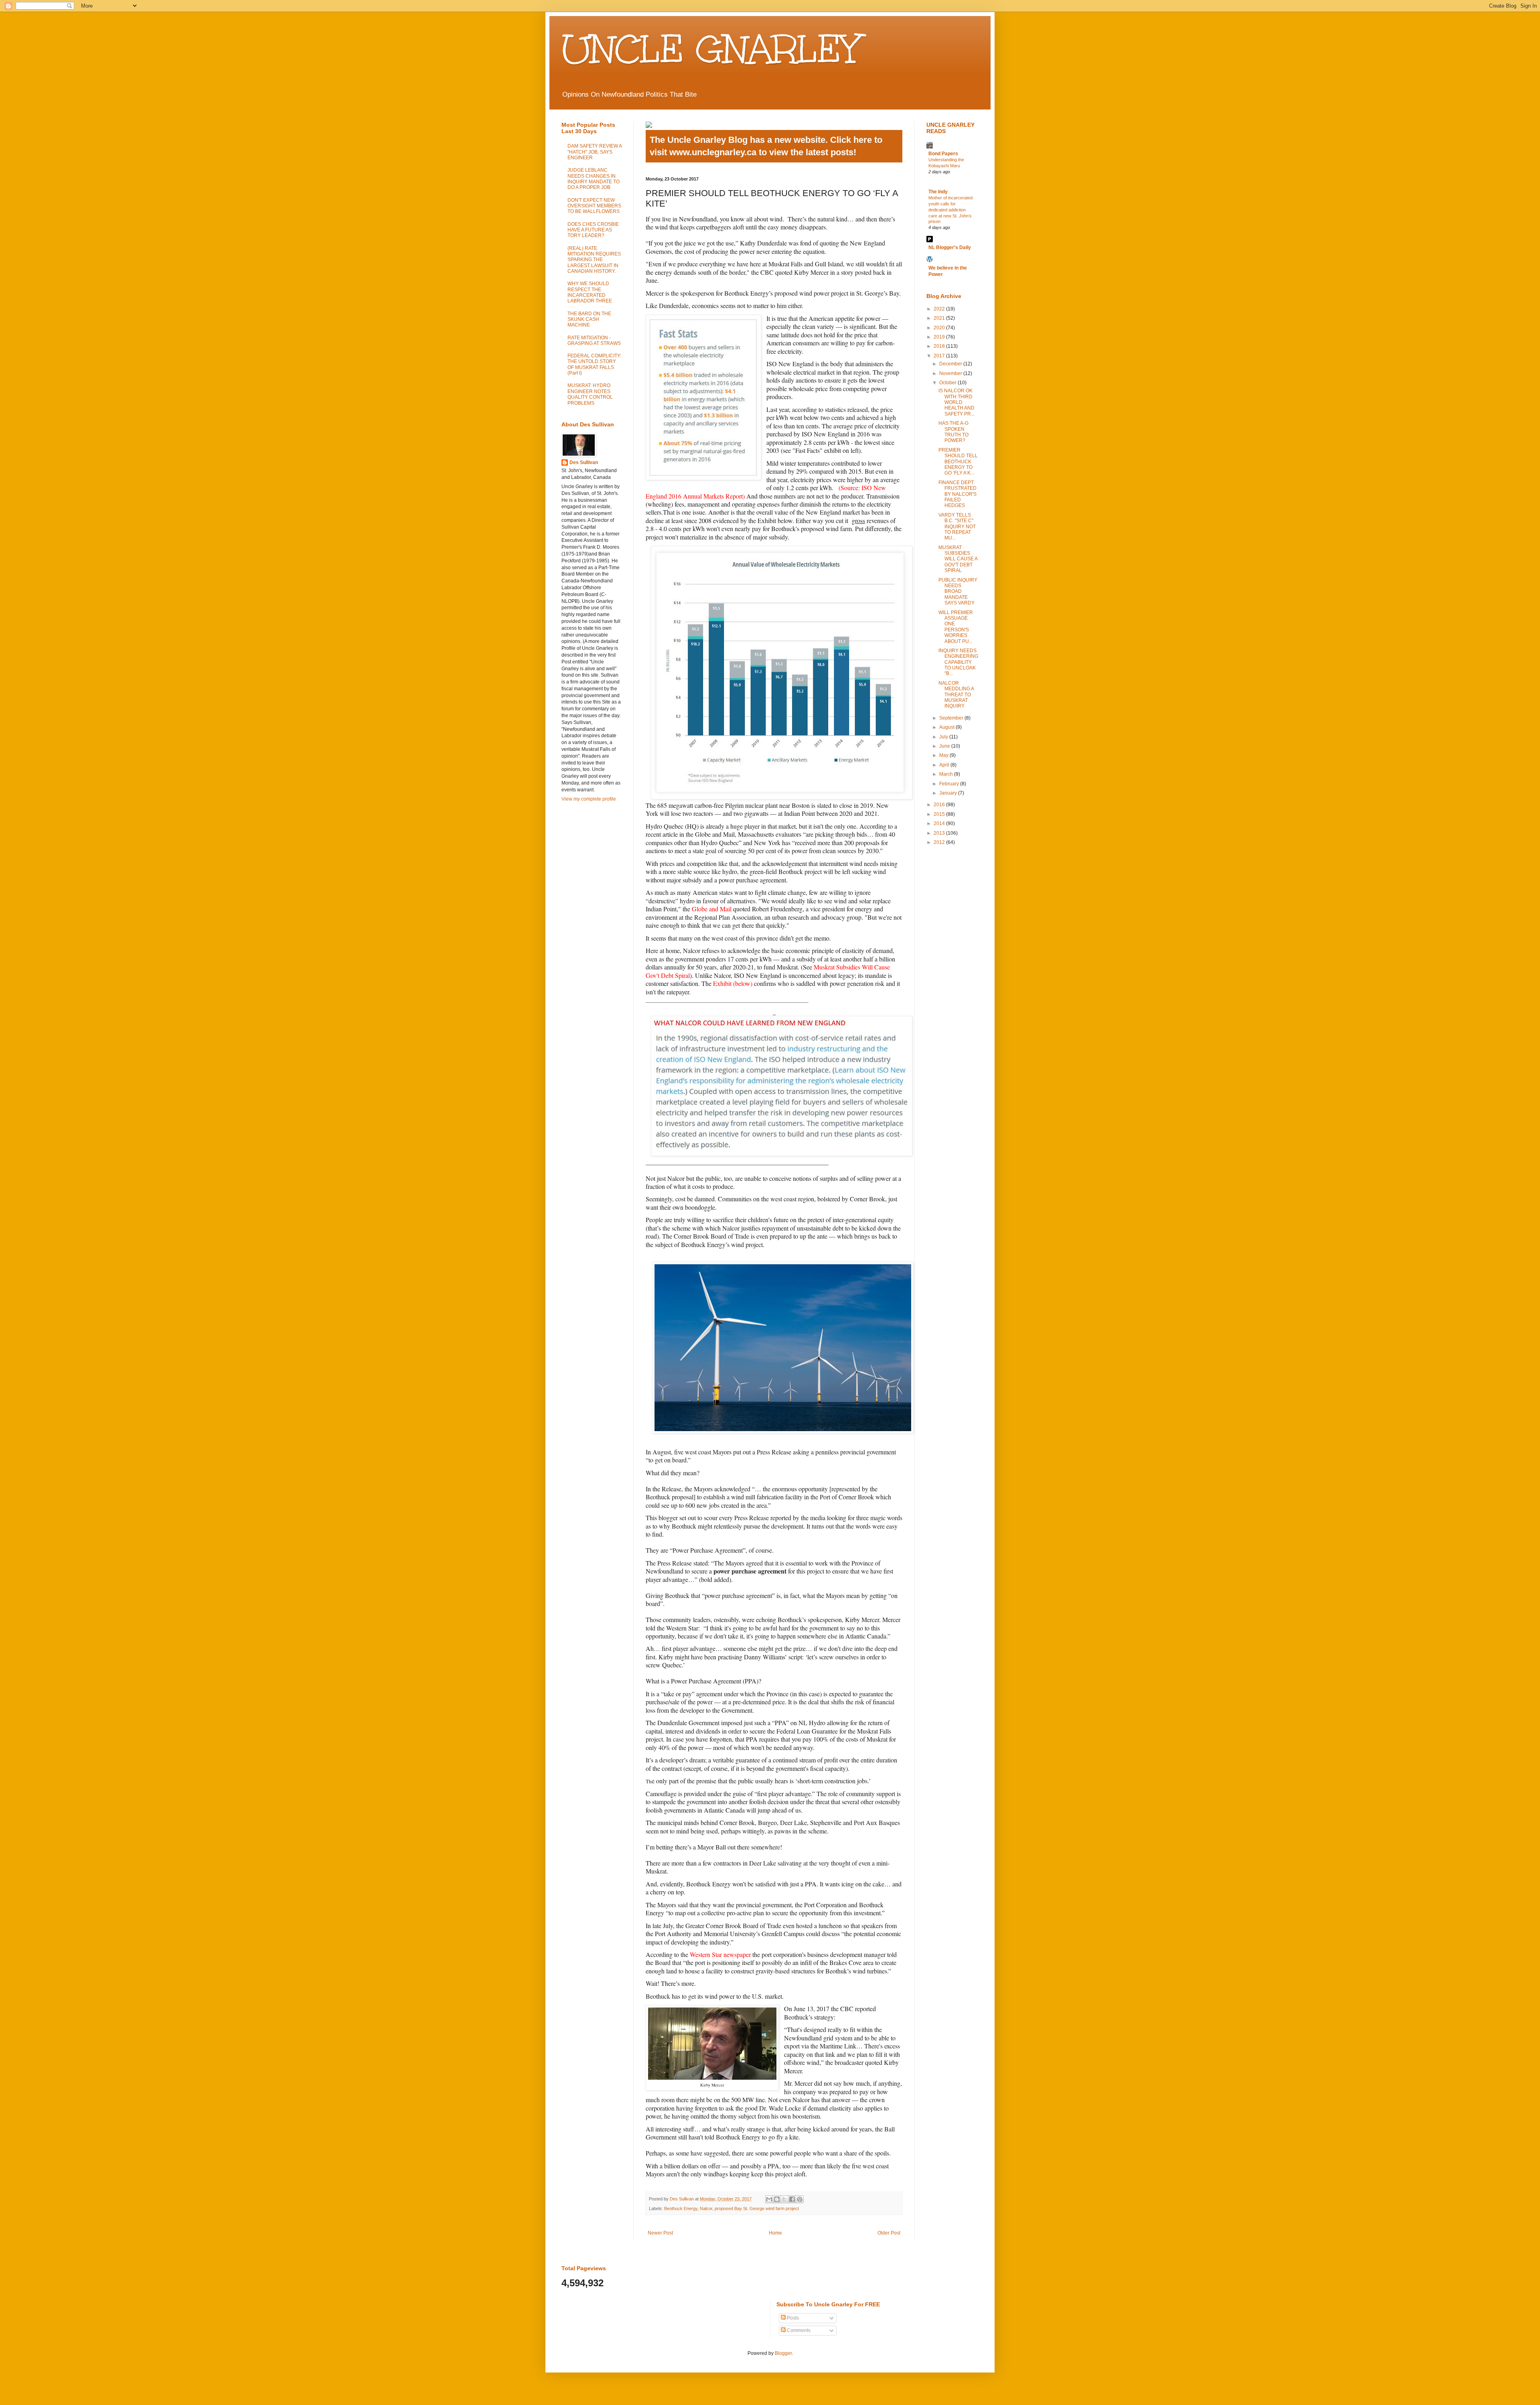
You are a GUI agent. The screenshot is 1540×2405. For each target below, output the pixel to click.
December (951, 364)
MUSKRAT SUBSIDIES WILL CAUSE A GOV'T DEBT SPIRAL (958, 559)
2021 (940, 318)
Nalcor (706, 2208)
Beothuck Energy (681, 2208)
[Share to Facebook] (792, 2199)
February (950, 784)
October (948, 383)
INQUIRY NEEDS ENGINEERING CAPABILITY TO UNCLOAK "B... (958, 662)
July (944, 737)
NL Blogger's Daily (950, 247)
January (949, 793)
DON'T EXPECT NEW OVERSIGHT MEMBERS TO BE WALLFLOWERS (594, 206)
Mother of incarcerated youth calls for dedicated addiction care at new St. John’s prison (950, 210)
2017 (940, 356)
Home (775, 2233)
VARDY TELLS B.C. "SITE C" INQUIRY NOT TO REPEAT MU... (957, 527)
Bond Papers (943, 154)
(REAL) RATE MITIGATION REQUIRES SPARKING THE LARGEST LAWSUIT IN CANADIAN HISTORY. (594, 260)
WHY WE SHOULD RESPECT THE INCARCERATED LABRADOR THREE (590, 292)
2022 (940, 309)
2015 (940, 814)
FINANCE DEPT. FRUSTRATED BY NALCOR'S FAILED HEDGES (957, 494)
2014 (940, 823)
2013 (940, 833)
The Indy (938, 192)
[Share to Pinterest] (800, 2199)
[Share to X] (784, 2199)
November (951, 373)
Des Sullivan (584, 462)
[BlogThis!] (777, 2199)
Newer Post (660, 2233)
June (945, 746)
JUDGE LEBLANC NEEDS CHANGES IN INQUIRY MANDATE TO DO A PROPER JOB (594, 179)
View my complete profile (589, 799)
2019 (940, 337)
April (945, 765)
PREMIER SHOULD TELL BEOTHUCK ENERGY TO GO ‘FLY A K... (958, 462)
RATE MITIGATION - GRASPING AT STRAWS (594, 341)
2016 (940, 805)
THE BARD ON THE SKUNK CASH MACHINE (589, 319)
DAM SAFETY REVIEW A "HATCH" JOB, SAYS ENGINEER (595, 152)
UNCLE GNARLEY (711, 49)
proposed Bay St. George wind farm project (757, 2208)
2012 (940, 842)
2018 (940, 346)
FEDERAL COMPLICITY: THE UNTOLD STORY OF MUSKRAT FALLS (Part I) (594, 364)
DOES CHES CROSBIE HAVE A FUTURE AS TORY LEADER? (593, 230)
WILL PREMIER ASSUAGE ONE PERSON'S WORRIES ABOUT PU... (956, 627)
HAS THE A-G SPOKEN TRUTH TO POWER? (953, 432)
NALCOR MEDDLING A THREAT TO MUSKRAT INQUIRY (956, 695)
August (947, 727)
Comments (798, 2330)
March (947, 774)
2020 (940, 328)
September (952, 718)
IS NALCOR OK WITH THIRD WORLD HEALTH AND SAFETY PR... (956, 402)
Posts (792, 2318)
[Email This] (769, 2199)
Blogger (783, 2353)
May (944, 755)
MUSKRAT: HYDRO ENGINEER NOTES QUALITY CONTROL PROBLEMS (590, 394)
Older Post (889, 2233)
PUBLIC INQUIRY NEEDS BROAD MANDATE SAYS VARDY (958, 592)
